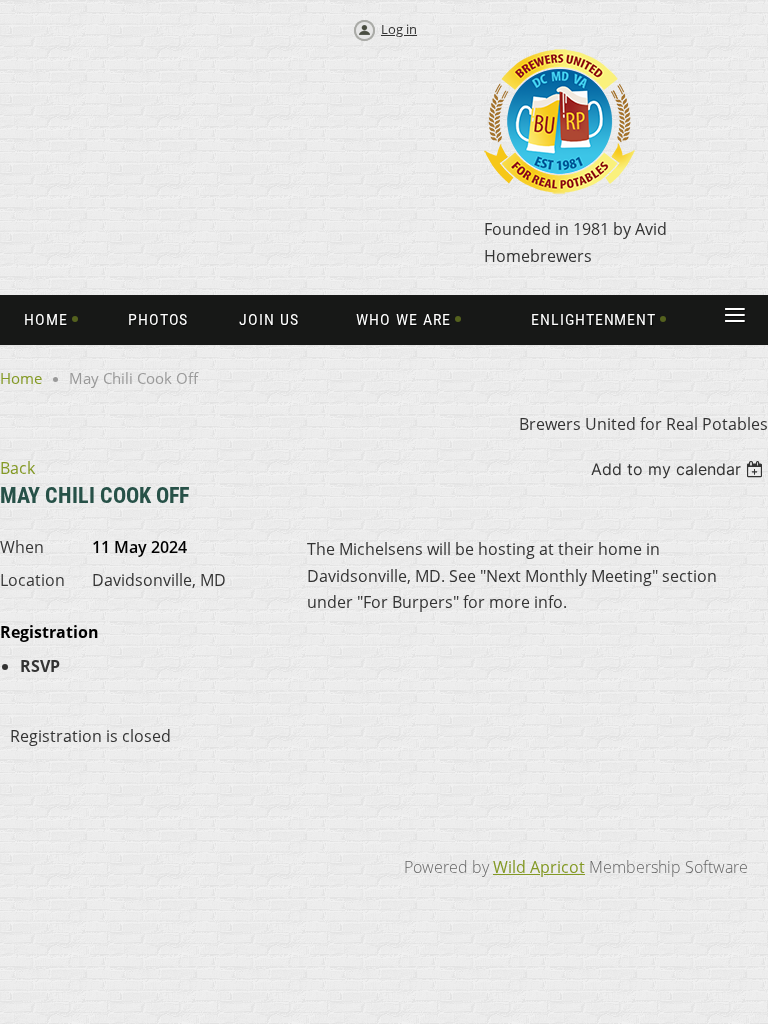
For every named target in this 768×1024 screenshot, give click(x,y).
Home (21, 378)
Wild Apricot (539, 867)
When (22, 547)
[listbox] (679, 469)
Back (17, 468)
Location (32, 580)
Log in (399, 29)
